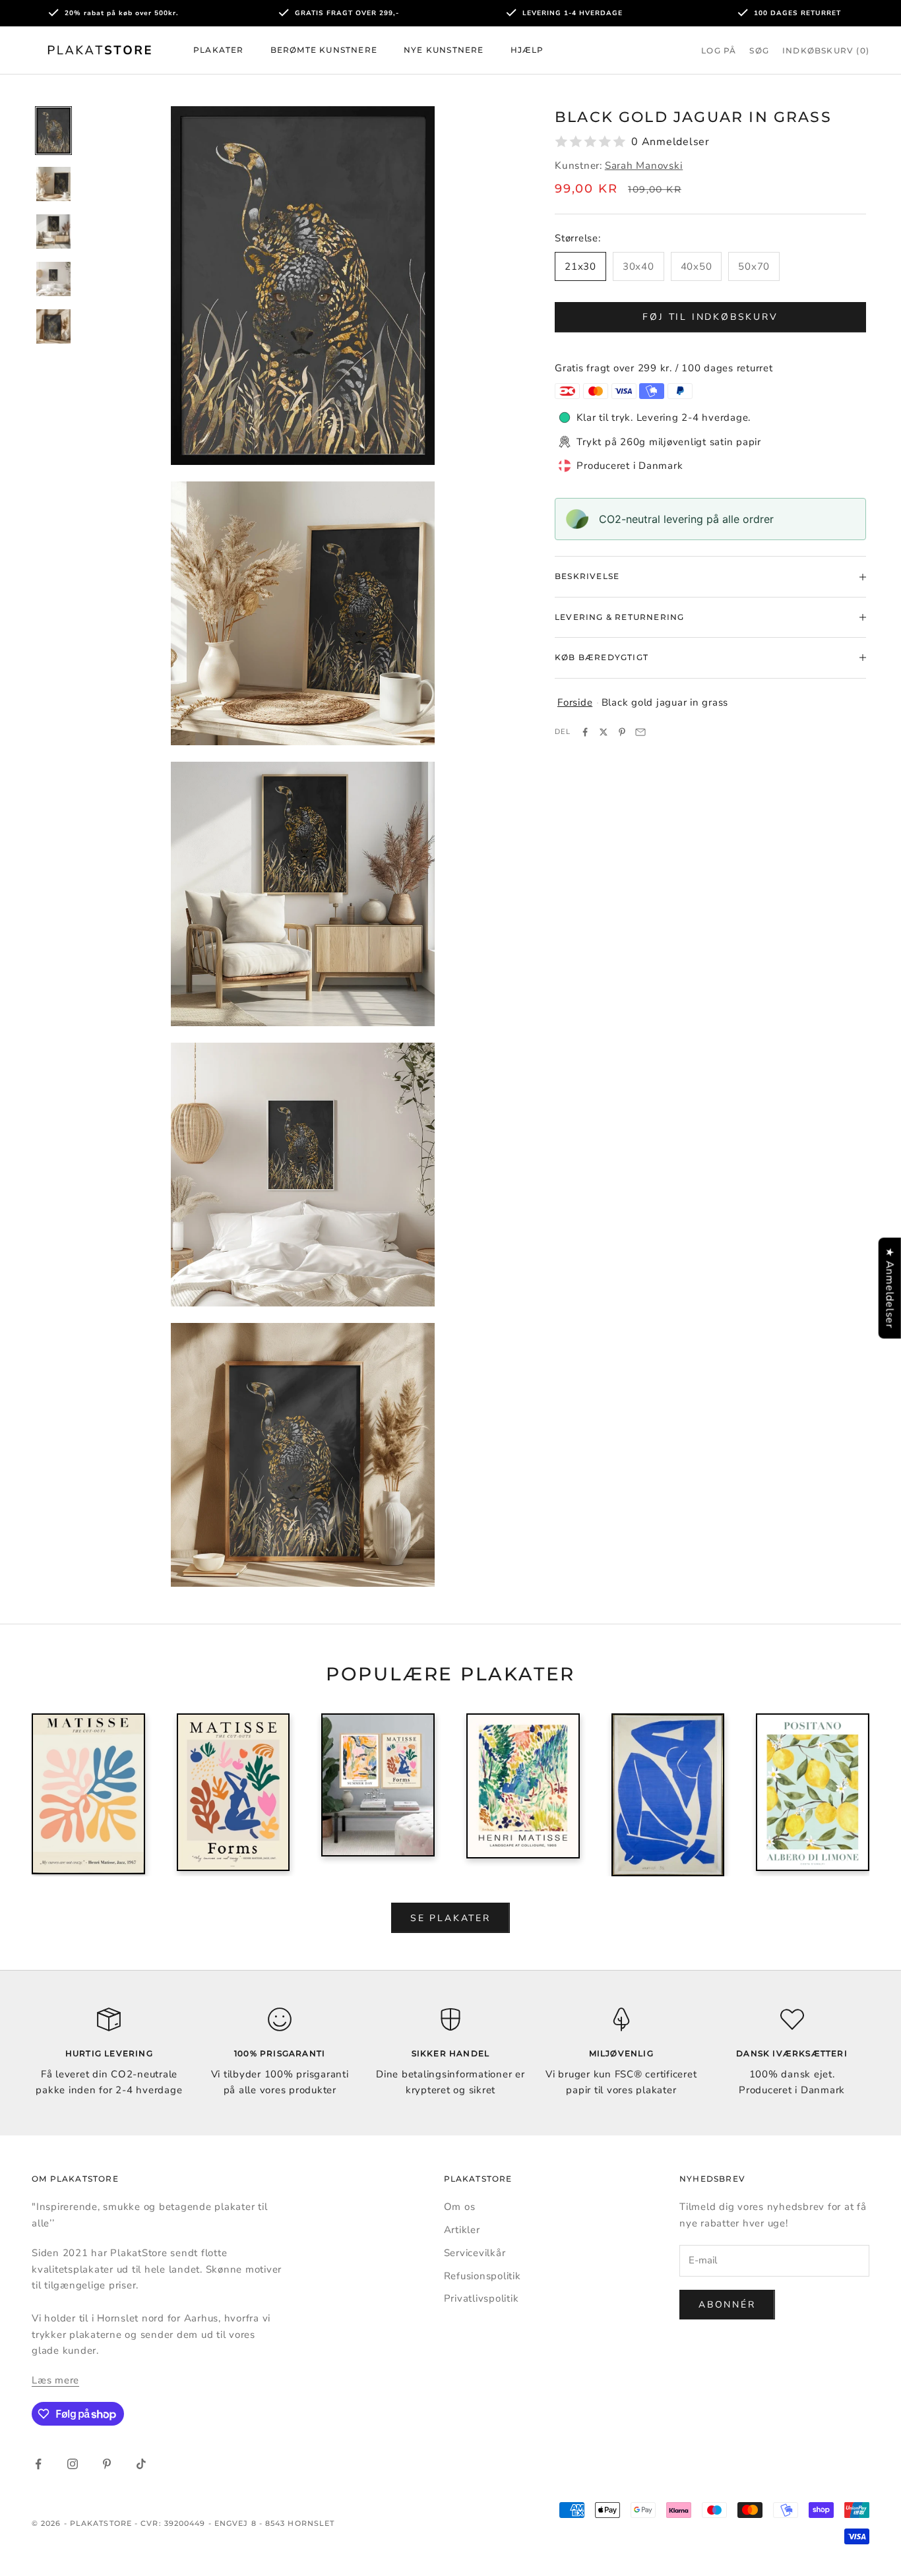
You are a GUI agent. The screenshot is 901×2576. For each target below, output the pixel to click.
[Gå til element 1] (53, 131)
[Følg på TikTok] (141, 2464)
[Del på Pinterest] (622, 732)
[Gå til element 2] (53, 184)
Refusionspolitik (482, 2276)
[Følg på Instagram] (73, 2464)
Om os (460, 2207)
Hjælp (527, 50)
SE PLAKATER (450, 1918)
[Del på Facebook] (585, 732)
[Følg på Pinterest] (107, 2464)
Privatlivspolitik (482, 2298)
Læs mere (55, 2380)
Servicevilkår (475, 2253)
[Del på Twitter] (604, 732)
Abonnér (727, 2305)
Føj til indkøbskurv (710, 317)
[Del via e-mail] (640, 732)
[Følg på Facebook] (38, 2464)
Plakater (219, 50)
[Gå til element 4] (53, 279)
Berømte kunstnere (324, 50)
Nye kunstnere (444, 50)
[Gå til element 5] (53, 326)
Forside (575, 702)
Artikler (462, 2230)
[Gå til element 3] (53, 231)
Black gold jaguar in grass (665, 702)
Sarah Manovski (644, 166)
